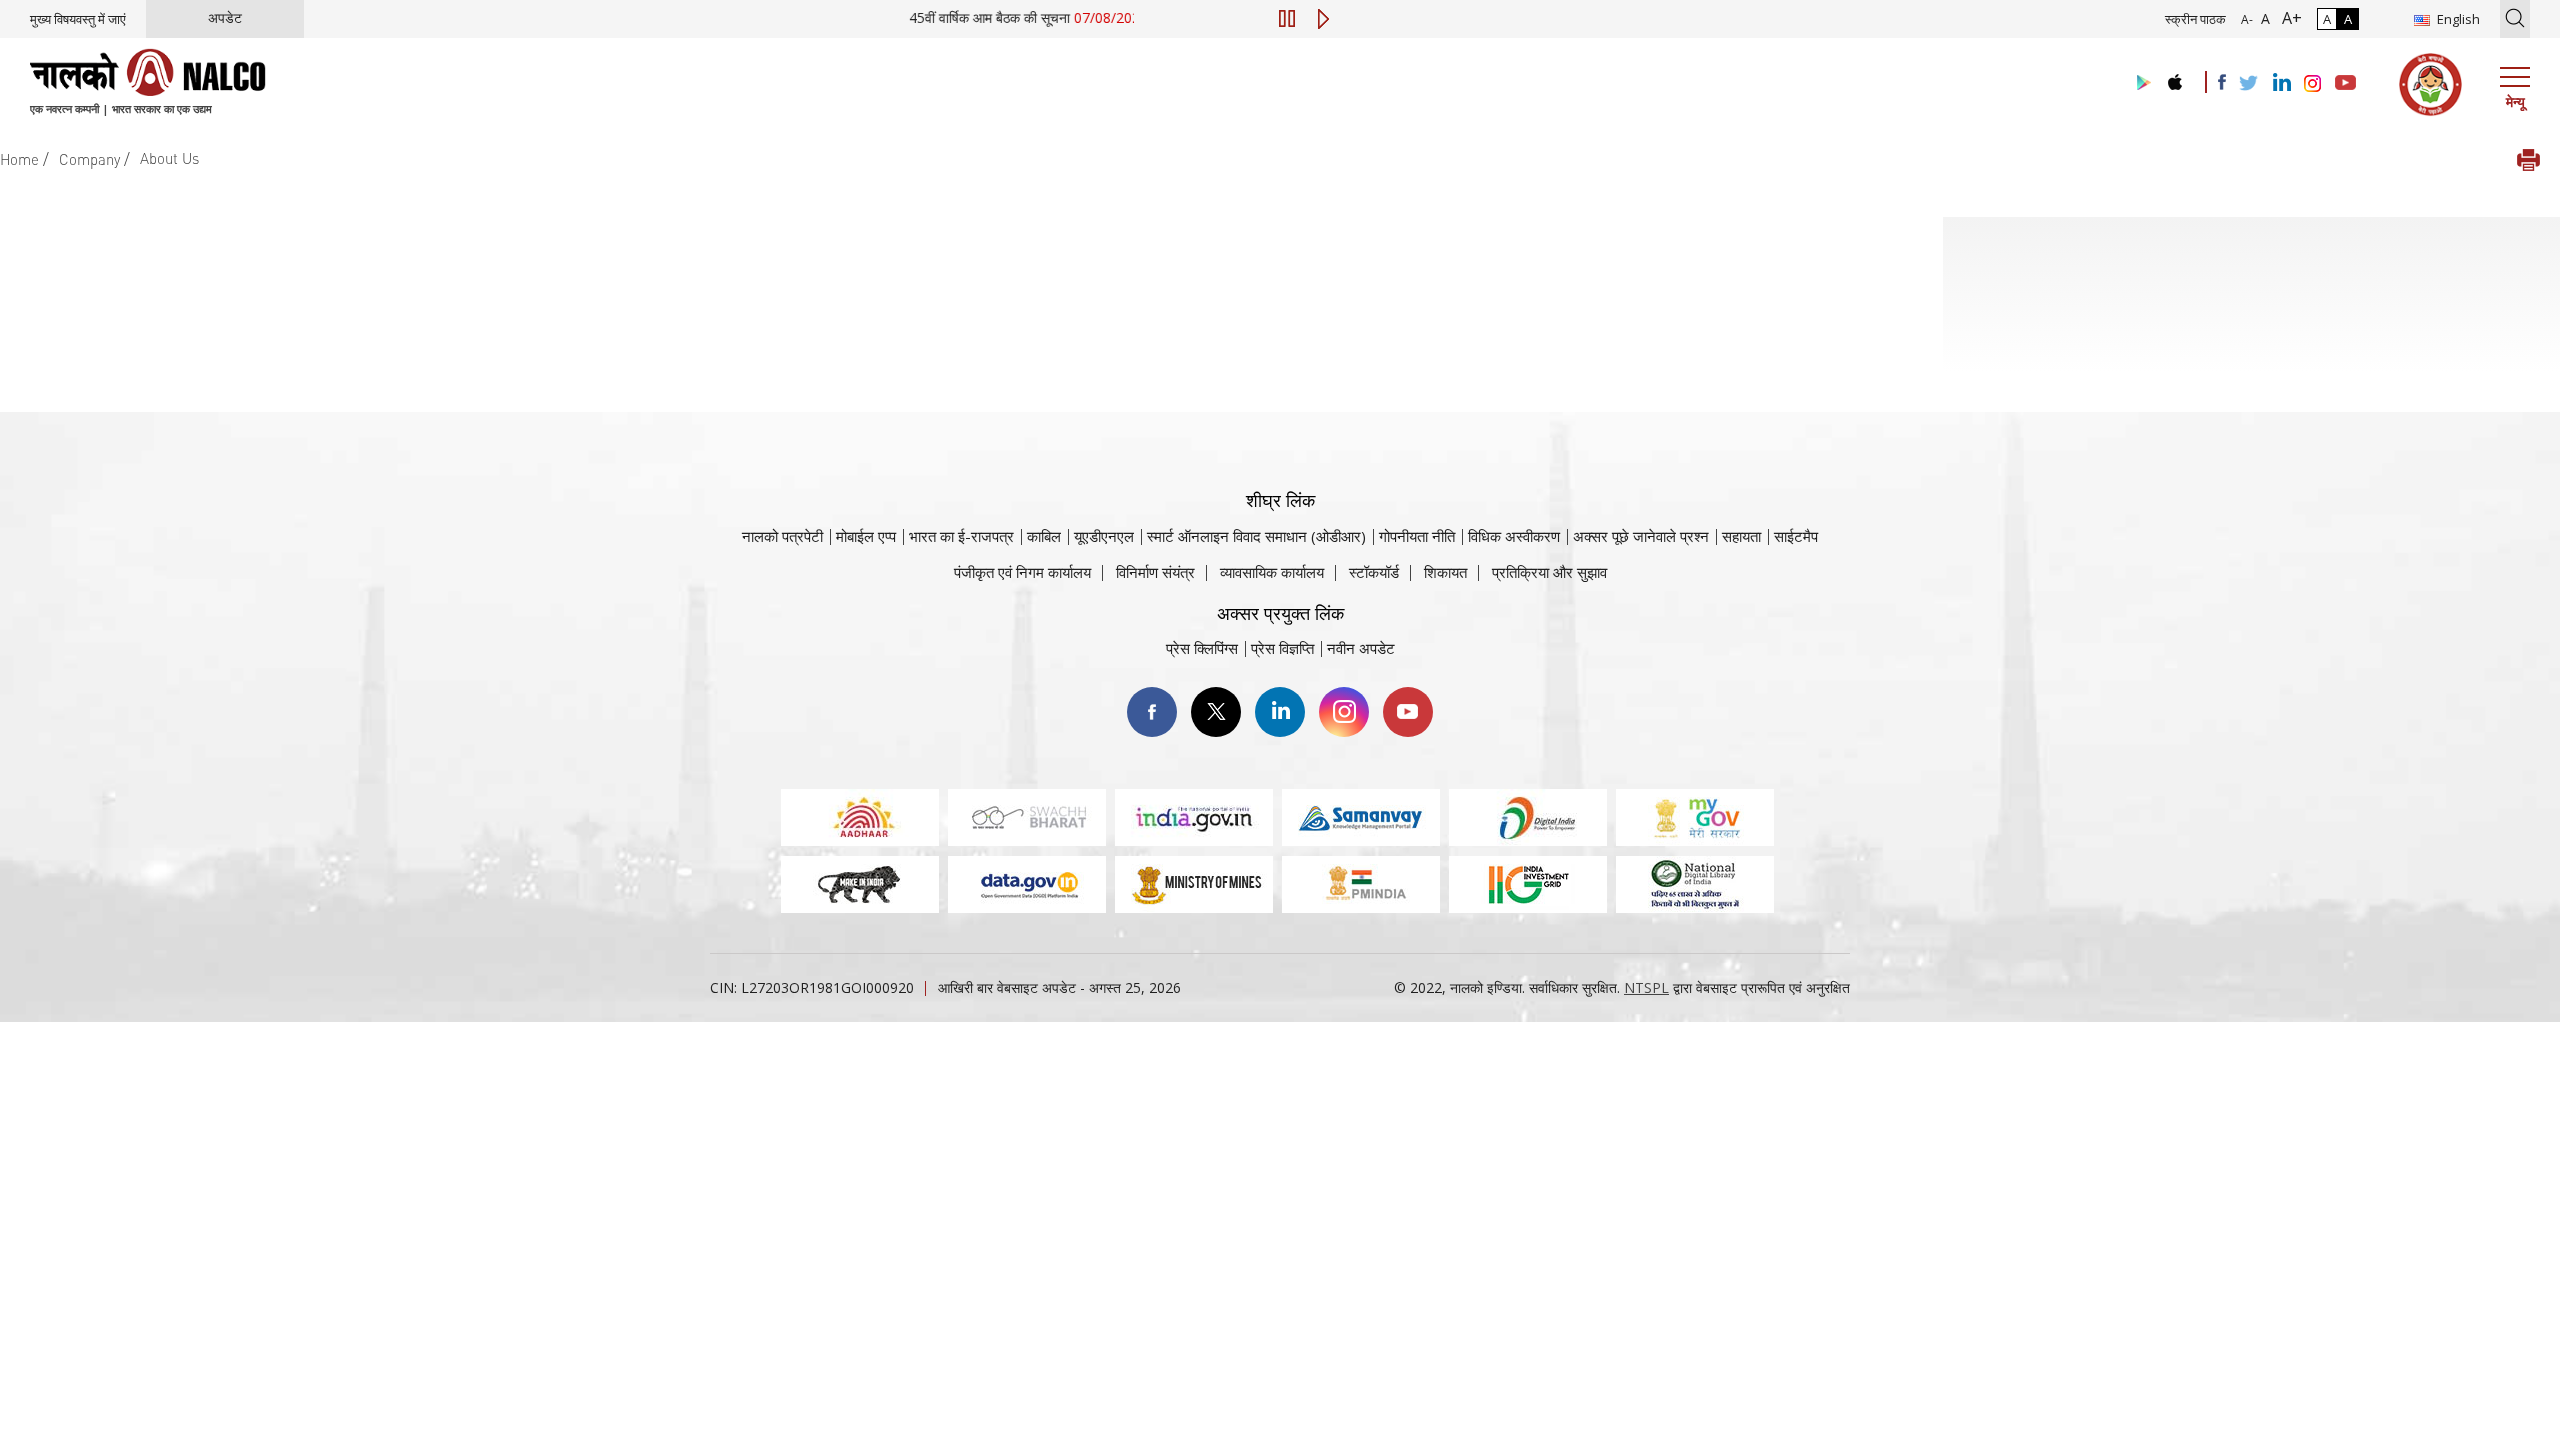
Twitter (1216, 712)
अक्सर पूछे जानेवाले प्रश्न (1641, 536)
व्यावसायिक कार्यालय (1272, 572)
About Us (169, 158)
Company (89, 159)
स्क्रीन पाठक (2195, 19)
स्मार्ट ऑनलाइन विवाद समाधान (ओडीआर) (1256, 536)
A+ (2288, 18)
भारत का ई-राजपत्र (961, 536)
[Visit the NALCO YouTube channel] (2345, 84)
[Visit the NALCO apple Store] (2174, 77)
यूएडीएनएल (1104, 536)
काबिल (1044, 536)
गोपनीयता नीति (1417, 536)
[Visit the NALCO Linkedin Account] (2280, 83)
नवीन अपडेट (1361, 648)
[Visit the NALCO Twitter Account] (2248, 84)
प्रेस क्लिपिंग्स (1202, 648)
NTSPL (1646, 987)
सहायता (1741, 536)
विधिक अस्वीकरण (1514, 536)
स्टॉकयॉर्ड (1374, 572)
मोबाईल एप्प (866, 536)
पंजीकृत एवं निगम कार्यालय (1022, 572)
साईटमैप (1796, 536)
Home (19, 159)
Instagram (1344, 712)
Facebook (1152, 712)
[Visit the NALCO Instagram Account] (2313, 84)
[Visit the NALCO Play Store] (2140, 83)
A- (2247, 19)
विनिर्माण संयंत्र (1155, 572)
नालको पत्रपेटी (782, 536)
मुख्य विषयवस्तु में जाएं (78, 19)
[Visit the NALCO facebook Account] (2222, 82)
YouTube (1408, 712)
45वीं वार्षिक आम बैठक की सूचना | (1022, 17)
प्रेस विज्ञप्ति (1282, 648)
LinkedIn (1280, 712)
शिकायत (1445, 572)
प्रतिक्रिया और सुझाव (1549, 572)
